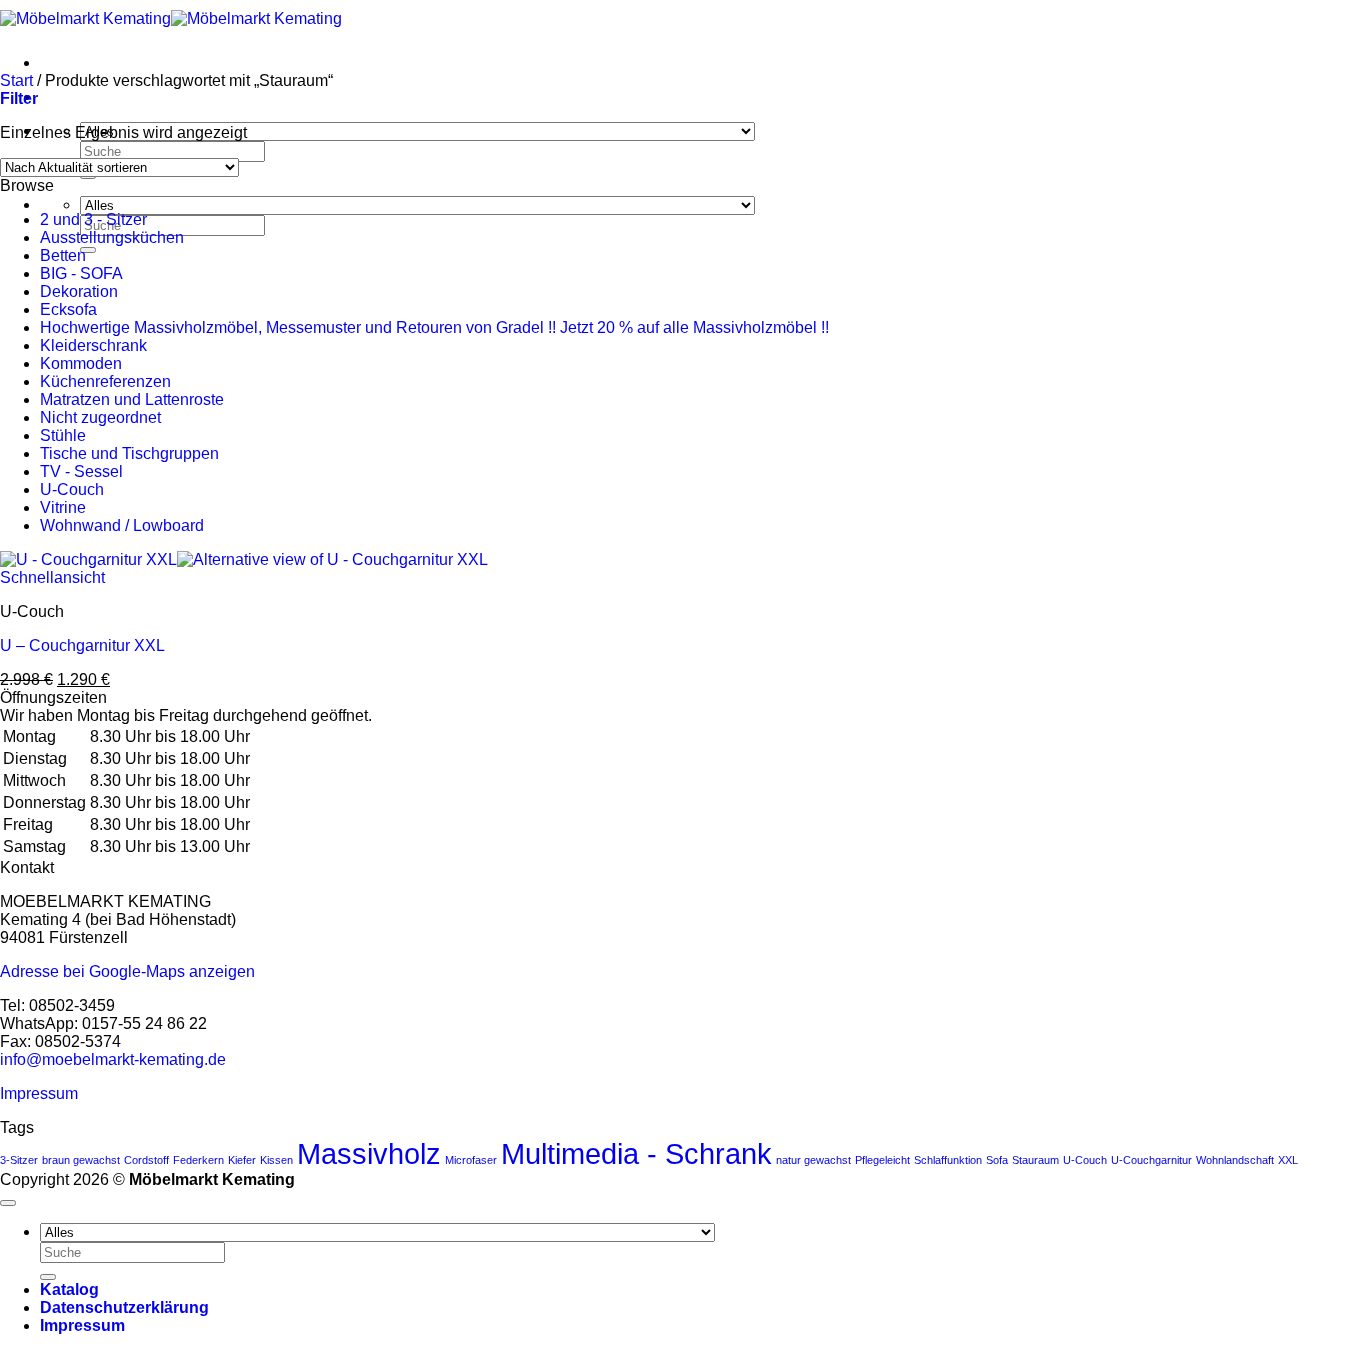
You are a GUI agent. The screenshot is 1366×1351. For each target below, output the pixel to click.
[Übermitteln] (88, 250)
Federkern (198, 1160)
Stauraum (1035, 1160)
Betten (63, 255)
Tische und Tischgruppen (129, 453)
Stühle (63, 435)
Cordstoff (146, 1160)
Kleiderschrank (93, 345)
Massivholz (369, 1153)
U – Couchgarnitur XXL (82, 645)
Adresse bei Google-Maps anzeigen (127, 971)
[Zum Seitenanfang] (8, 1203)
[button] (19, 98)
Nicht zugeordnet (100, 417)
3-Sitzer (19, 1160)
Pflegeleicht (882, 1160)
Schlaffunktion (948, 1160)
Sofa (997, 1160)
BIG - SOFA (81, 273)
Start (16, 80)
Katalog (69, 1289)
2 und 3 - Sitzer (93, 219)
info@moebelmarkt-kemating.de (113, 1059)
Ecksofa (68, 309)
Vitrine (63, 507)
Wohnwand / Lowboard (122, 525)
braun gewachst (81, 1160)
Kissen (276, 1160)
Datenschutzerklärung (124, 1307)
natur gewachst (813, 1160)
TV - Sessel (81, 471)
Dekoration (79, 291)
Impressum (39, 1093)
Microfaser (471, 1160)
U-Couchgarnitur (1151, 1160)
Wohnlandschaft (1235, 1160)
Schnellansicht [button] (52, 577)
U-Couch (72, 489)
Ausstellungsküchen (112, 237)
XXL (1288, 1160)
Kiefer (242, 1160)
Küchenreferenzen (105, 381)
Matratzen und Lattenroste (132, 399)
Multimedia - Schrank (636, 1153)
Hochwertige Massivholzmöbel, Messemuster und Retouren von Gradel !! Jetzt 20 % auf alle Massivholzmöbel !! (434, 327)
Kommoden (81, 363)
